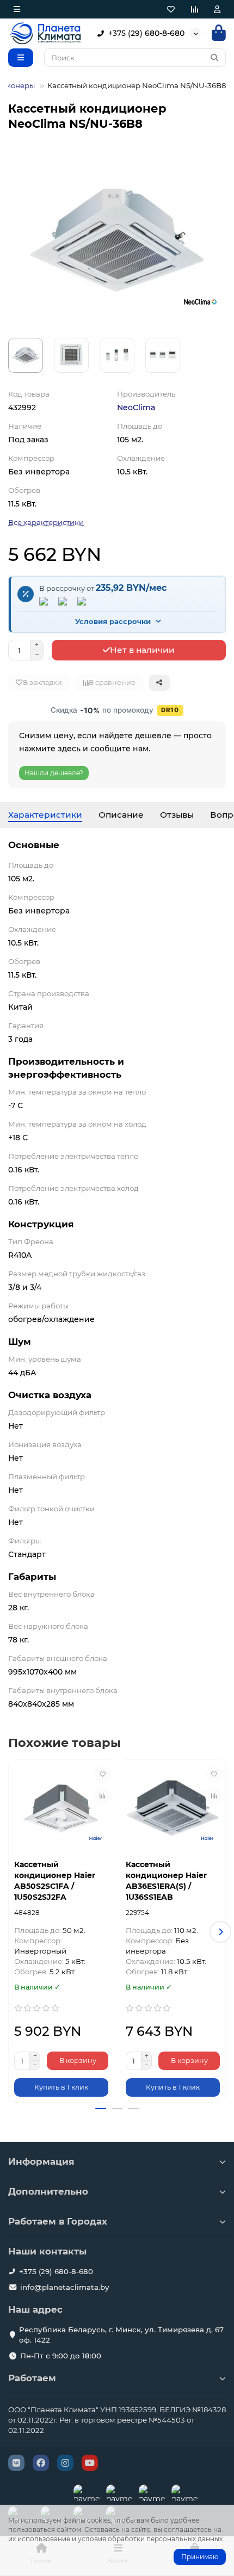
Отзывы (177, 815)
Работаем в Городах (58, 2221)
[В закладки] (102, 1774)
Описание (121, 815)
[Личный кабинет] (217, 9)
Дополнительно (48, 2191)
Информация (41, 2161)
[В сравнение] (102, 1796)
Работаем (32, 2378)
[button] (14, 1932)
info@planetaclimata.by (64, 2287)
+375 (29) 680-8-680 (146, 33)
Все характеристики (46, 522)
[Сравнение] (194, 9)
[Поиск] (214, 58)
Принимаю (200, 2557)
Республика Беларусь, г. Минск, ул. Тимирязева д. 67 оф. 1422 (121, 2335)
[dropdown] (17, 9)
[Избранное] (171, 9)
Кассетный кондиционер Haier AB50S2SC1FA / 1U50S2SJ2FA (55, 1881)
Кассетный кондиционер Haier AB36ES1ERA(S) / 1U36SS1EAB (166, 1881)
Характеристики (45, 815)
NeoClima (136, 407)
